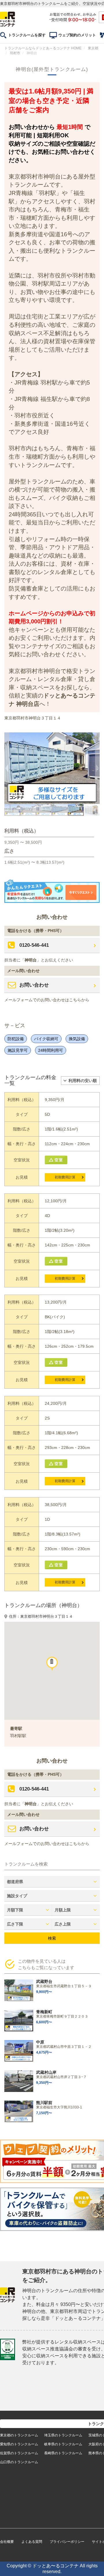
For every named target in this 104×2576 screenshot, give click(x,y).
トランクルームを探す (27, 35)
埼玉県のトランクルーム (63, 2435)
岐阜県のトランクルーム (63, 2444)
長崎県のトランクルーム (63, 2453)
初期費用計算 (65, 1177)
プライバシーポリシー (67, 2542)
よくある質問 (32, 2542)
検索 (52, 1938)
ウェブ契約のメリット (77, 35)
